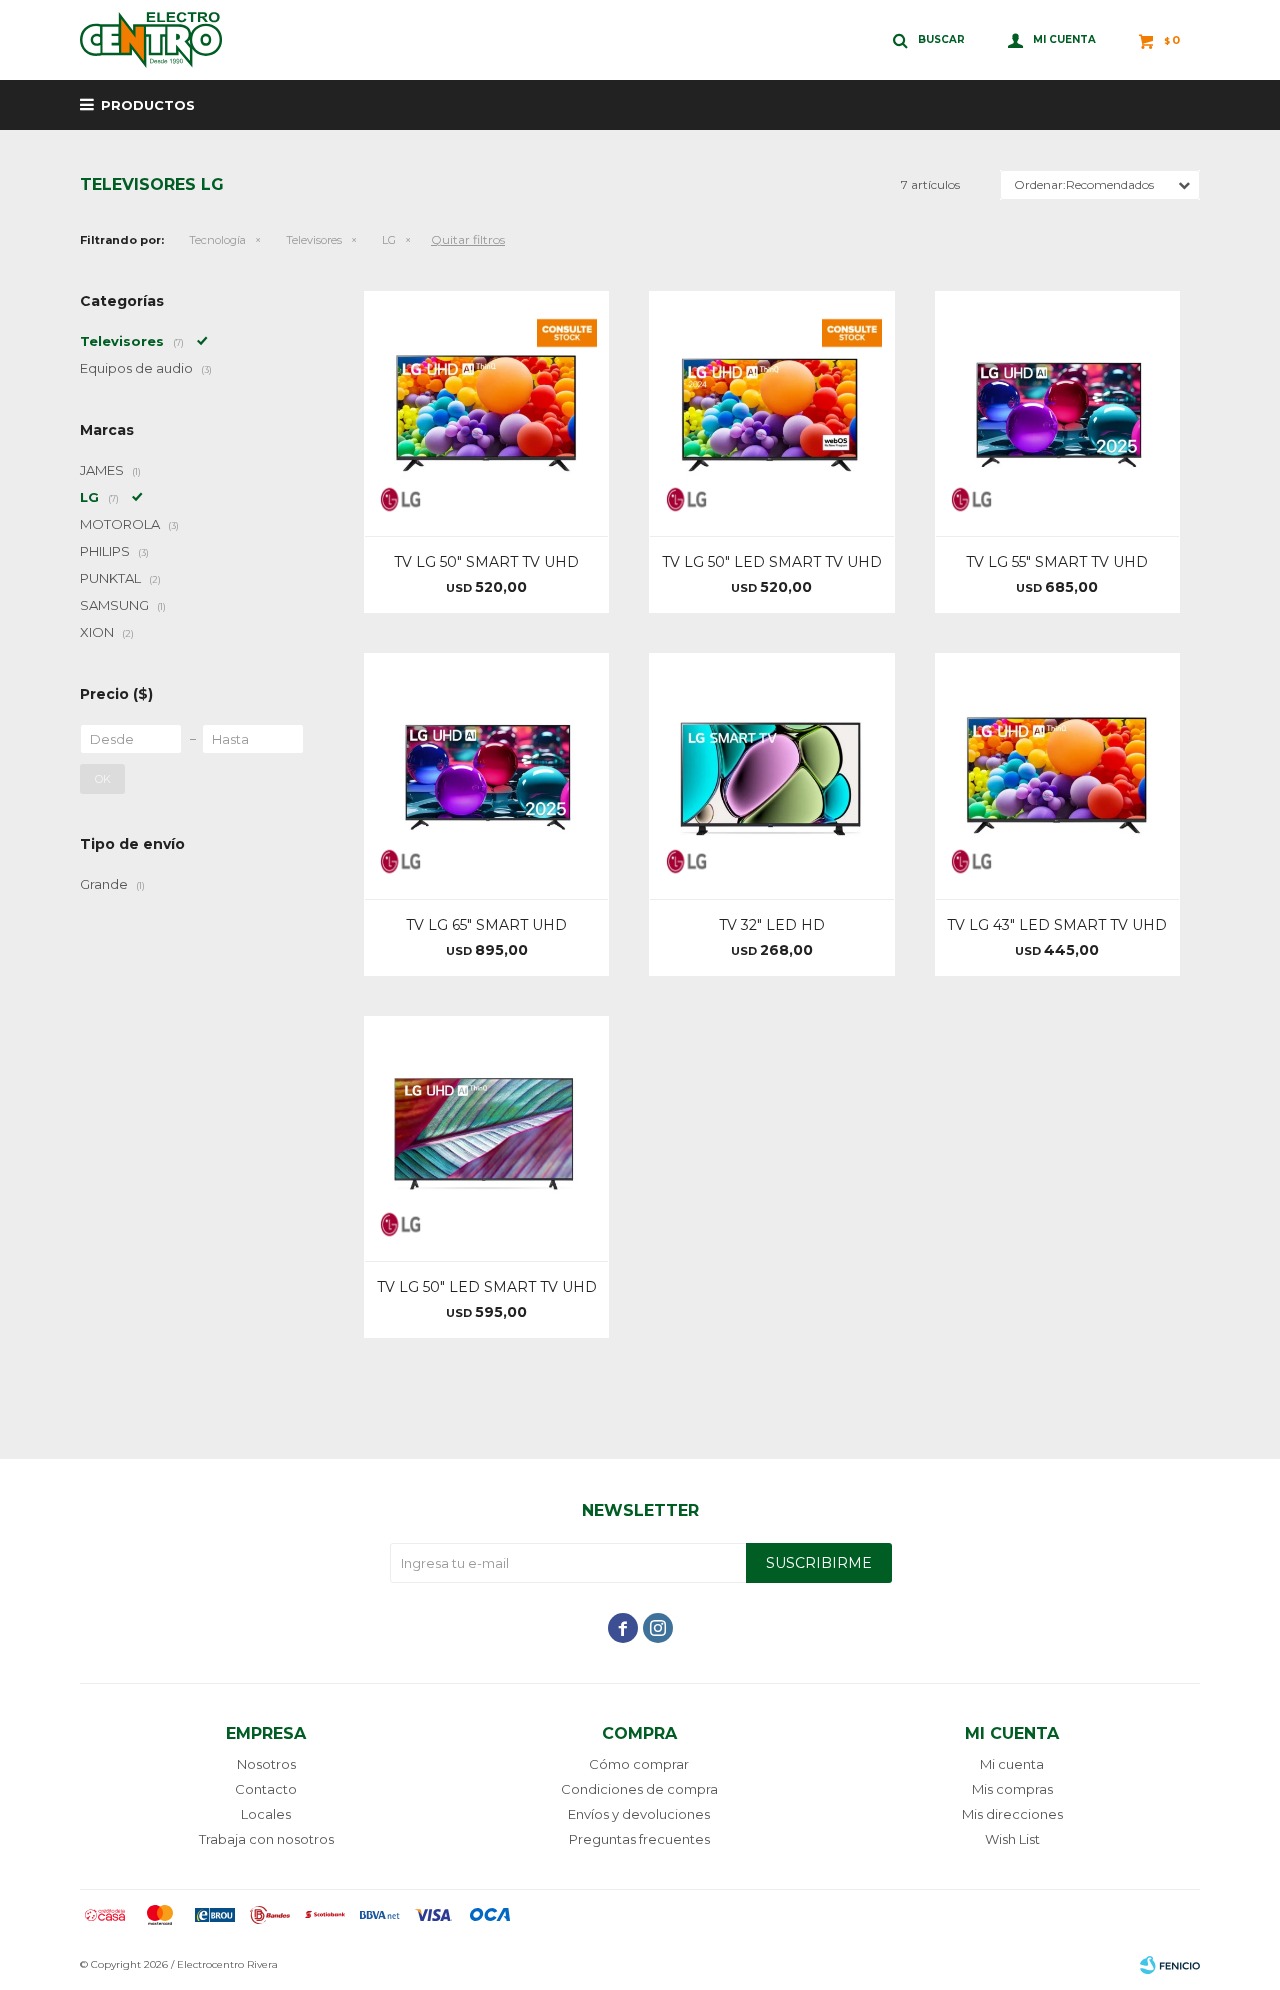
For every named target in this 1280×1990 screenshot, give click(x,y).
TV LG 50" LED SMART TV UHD (772, 562)
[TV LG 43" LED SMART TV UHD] (1057, 775)
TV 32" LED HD (772, 925)
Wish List (1012, 1839)
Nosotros (266, 1764)
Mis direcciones (1012, 1814)
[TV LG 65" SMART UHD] (486, 775)
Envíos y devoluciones (639, 1814)
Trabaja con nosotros (266, 1839)
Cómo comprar (639, 1764)
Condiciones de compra (639, 1789)
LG (389, 240)
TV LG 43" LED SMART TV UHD (1057, 925)
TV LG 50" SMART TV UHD (486, 562)
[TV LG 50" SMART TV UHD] (486, 413)
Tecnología (217, 240)
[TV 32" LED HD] (771, 775)
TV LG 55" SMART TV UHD (1057, 562)
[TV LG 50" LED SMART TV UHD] (771, 413)
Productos (148, 105)
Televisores (314, 240)
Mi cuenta (1012, 1764)
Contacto (266, 1789)
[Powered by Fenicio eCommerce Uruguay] (1170, 1965)
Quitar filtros (468, 239)
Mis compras (1012, 1789)
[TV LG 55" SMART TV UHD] (1057, 413)
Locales (266, 1814)
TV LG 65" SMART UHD (486, 925)
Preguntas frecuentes (639, 1839)
